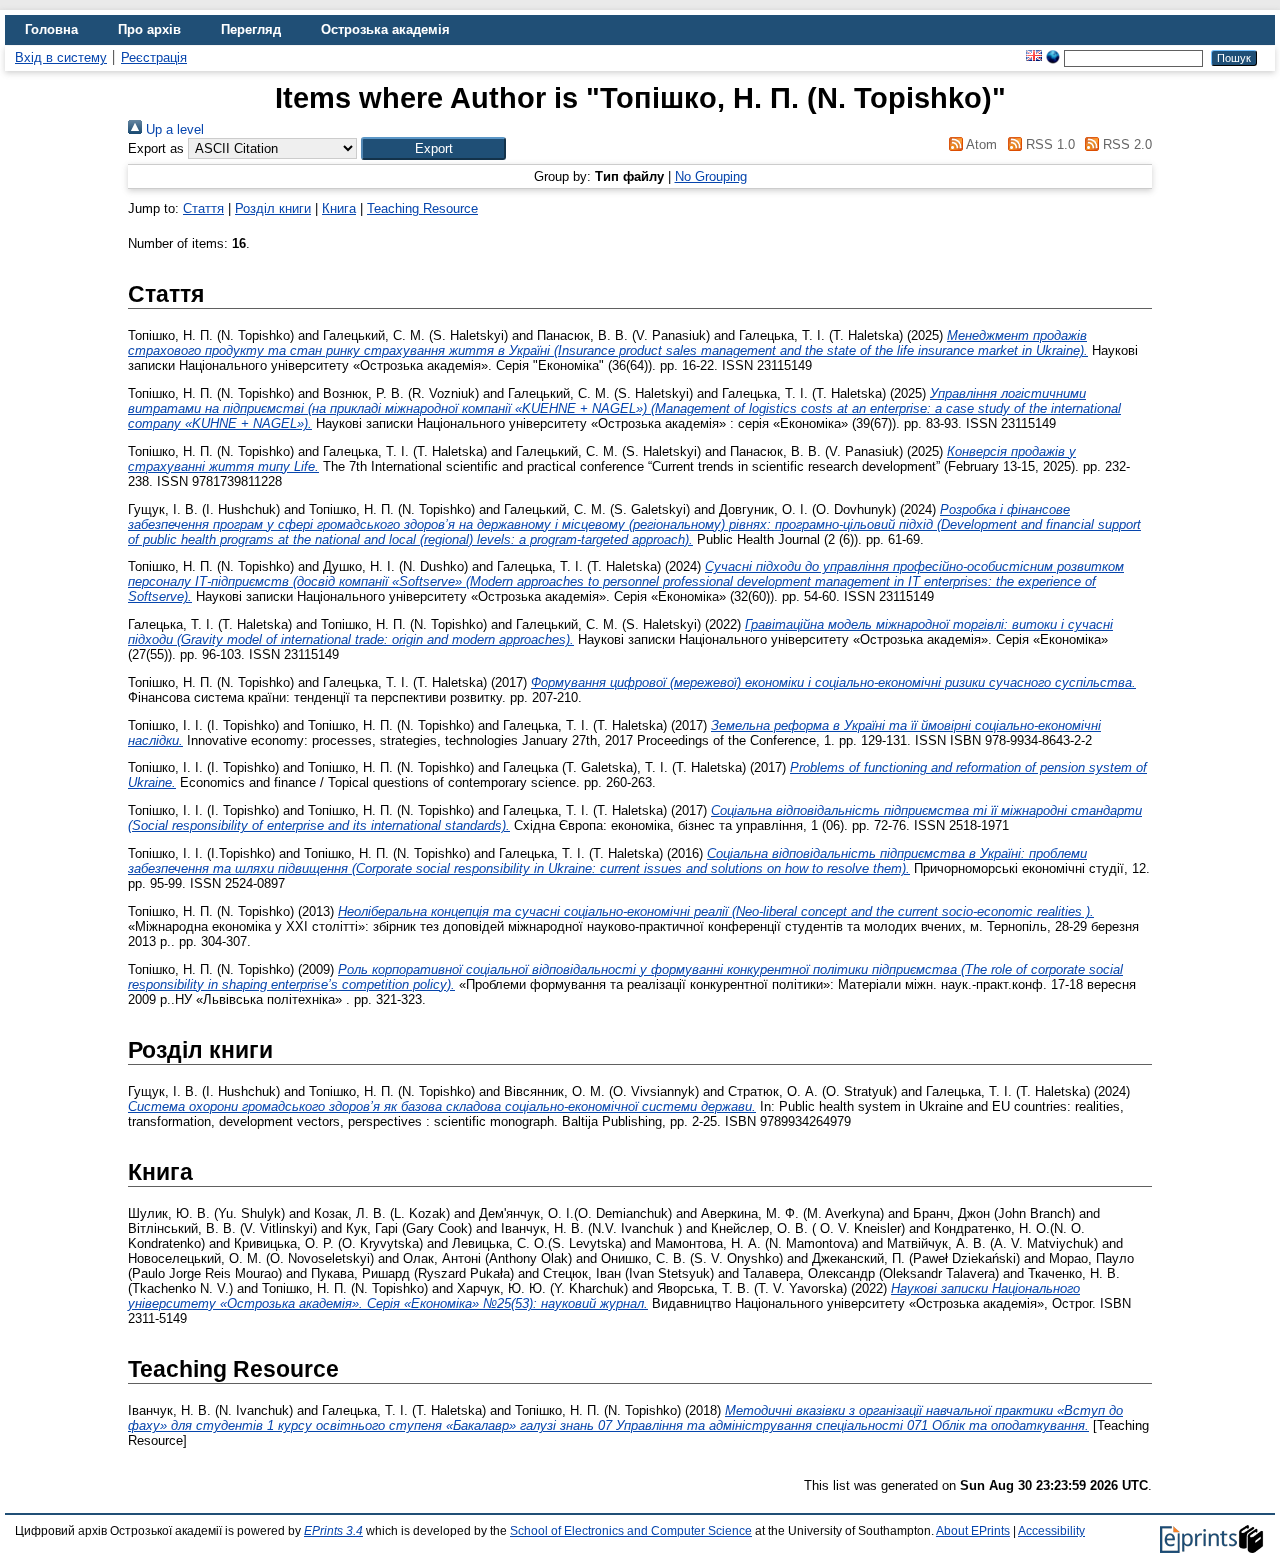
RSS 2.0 (1125, 144)
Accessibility (1051, 1531)
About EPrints (973, 1531)
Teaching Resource (422, 208)
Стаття (203, 208)
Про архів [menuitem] (149, 29)
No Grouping (711, 176)
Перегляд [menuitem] (251, 29)
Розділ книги (273, 208)
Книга (339, 208)
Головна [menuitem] (51, 29)
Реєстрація (154, 57)
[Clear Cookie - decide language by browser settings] (1053, 57)
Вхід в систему (61, 57)
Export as (156, 148)
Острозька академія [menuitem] (385, 29)
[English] (1034, 57)
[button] (433, 148)
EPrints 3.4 (333, 1531)
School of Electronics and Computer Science (631, 1531)
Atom (980, 144)
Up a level (173, 129)
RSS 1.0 (1048, 144)
